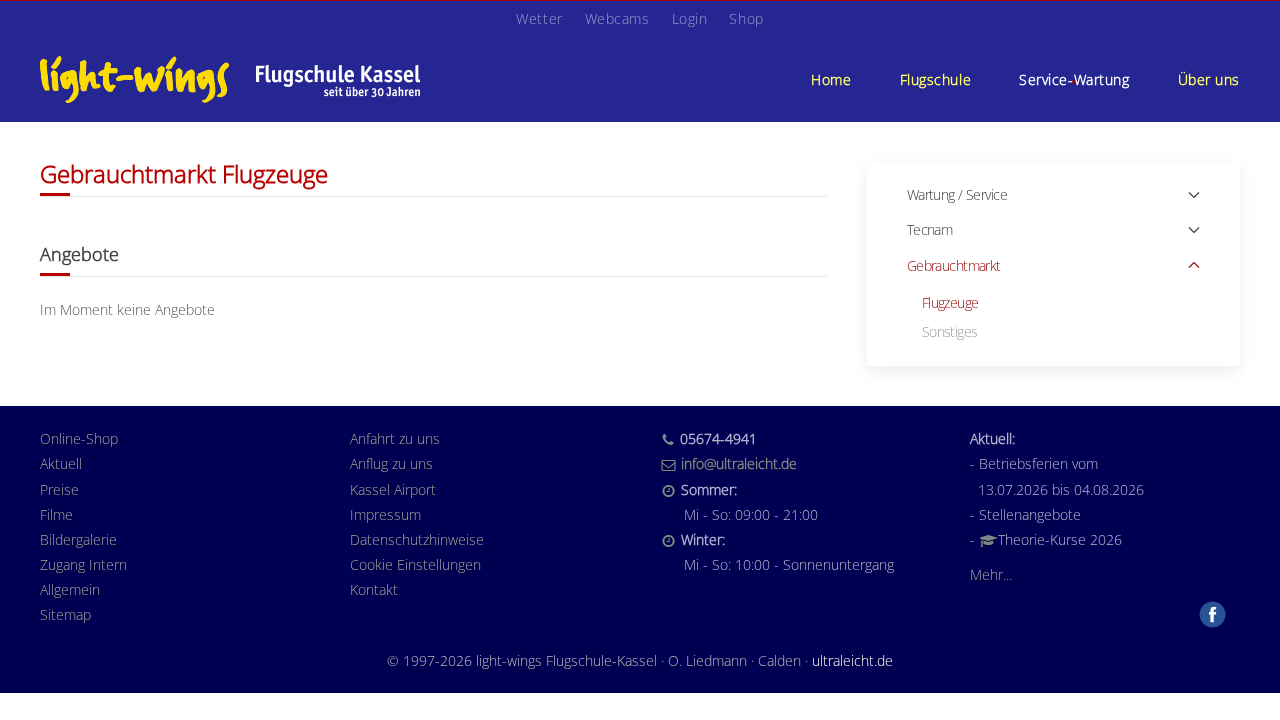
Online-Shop (79, 438)
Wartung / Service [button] (957, 194)
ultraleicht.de (852, 660)
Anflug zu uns (391, 463)
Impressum (385, 514)
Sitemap (65, 614)
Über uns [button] (1209, 79)
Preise (59, 489)
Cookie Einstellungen (415, 564)
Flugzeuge (950, 302)
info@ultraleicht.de (739, 463)
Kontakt (374, 589)
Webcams (617, 18)
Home (831, 79)
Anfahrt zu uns (395, 438)
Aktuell (61, 463)
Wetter (539, 18)
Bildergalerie (78, 539)
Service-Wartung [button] (1074, 79)
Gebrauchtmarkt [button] (954, 265)
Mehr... (991, 574)
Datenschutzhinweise (417, 539)
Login (690, 18)
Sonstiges (950, 331)
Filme (56, 514)
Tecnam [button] (930, 229)
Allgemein (70, 589)
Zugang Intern (83, 564)
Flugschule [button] (936, 79)
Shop (746, 18)
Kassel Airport (393, 489)
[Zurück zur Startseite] (230, 79)
